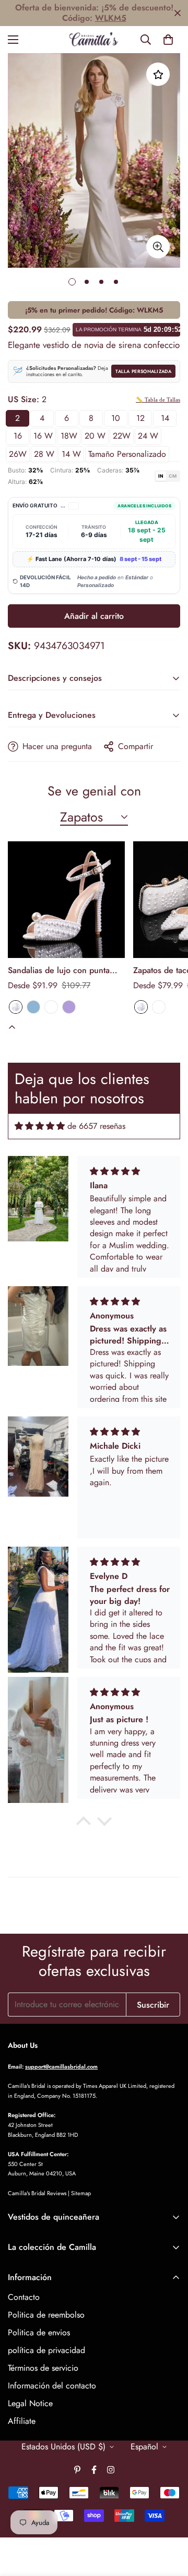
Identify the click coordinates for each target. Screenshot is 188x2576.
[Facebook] (94, 2470)
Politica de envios (39, 2332)
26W (18, 454)
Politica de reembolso (46, 2315)
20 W (95, 436)
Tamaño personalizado (127, 454)
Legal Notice (30, 2403)
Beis (51, 1007)
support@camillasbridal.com (61, 2067)
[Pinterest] (77, 2470)
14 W (71, 454)
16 (18, 436)
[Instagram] (111, 2470)
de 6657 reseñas (96, 1126)
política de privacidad (46, 2350)
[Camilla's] (94, 40)
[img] (40, 1126)
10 (116, 418)
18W (69, 436)
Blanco (16, 1007)
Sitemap (81, 2193)
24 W (148, 436)
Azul (33, 1007)
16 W (43, 436)
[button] (168, 40)
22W (122, 436)
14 (165, 418)
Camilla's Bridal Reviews (37, 2193)
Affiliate (22, 2421)
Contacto (24, 2297)
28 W (44, 454)
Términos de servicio (43, 2368)
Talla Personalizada (143, 371)
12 (140, 418)
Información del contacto (52, 2386)
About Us (23, 2045)
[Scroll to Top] (169, 2521)
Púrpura (69, 1007)
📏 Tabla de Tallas (158, 400)
